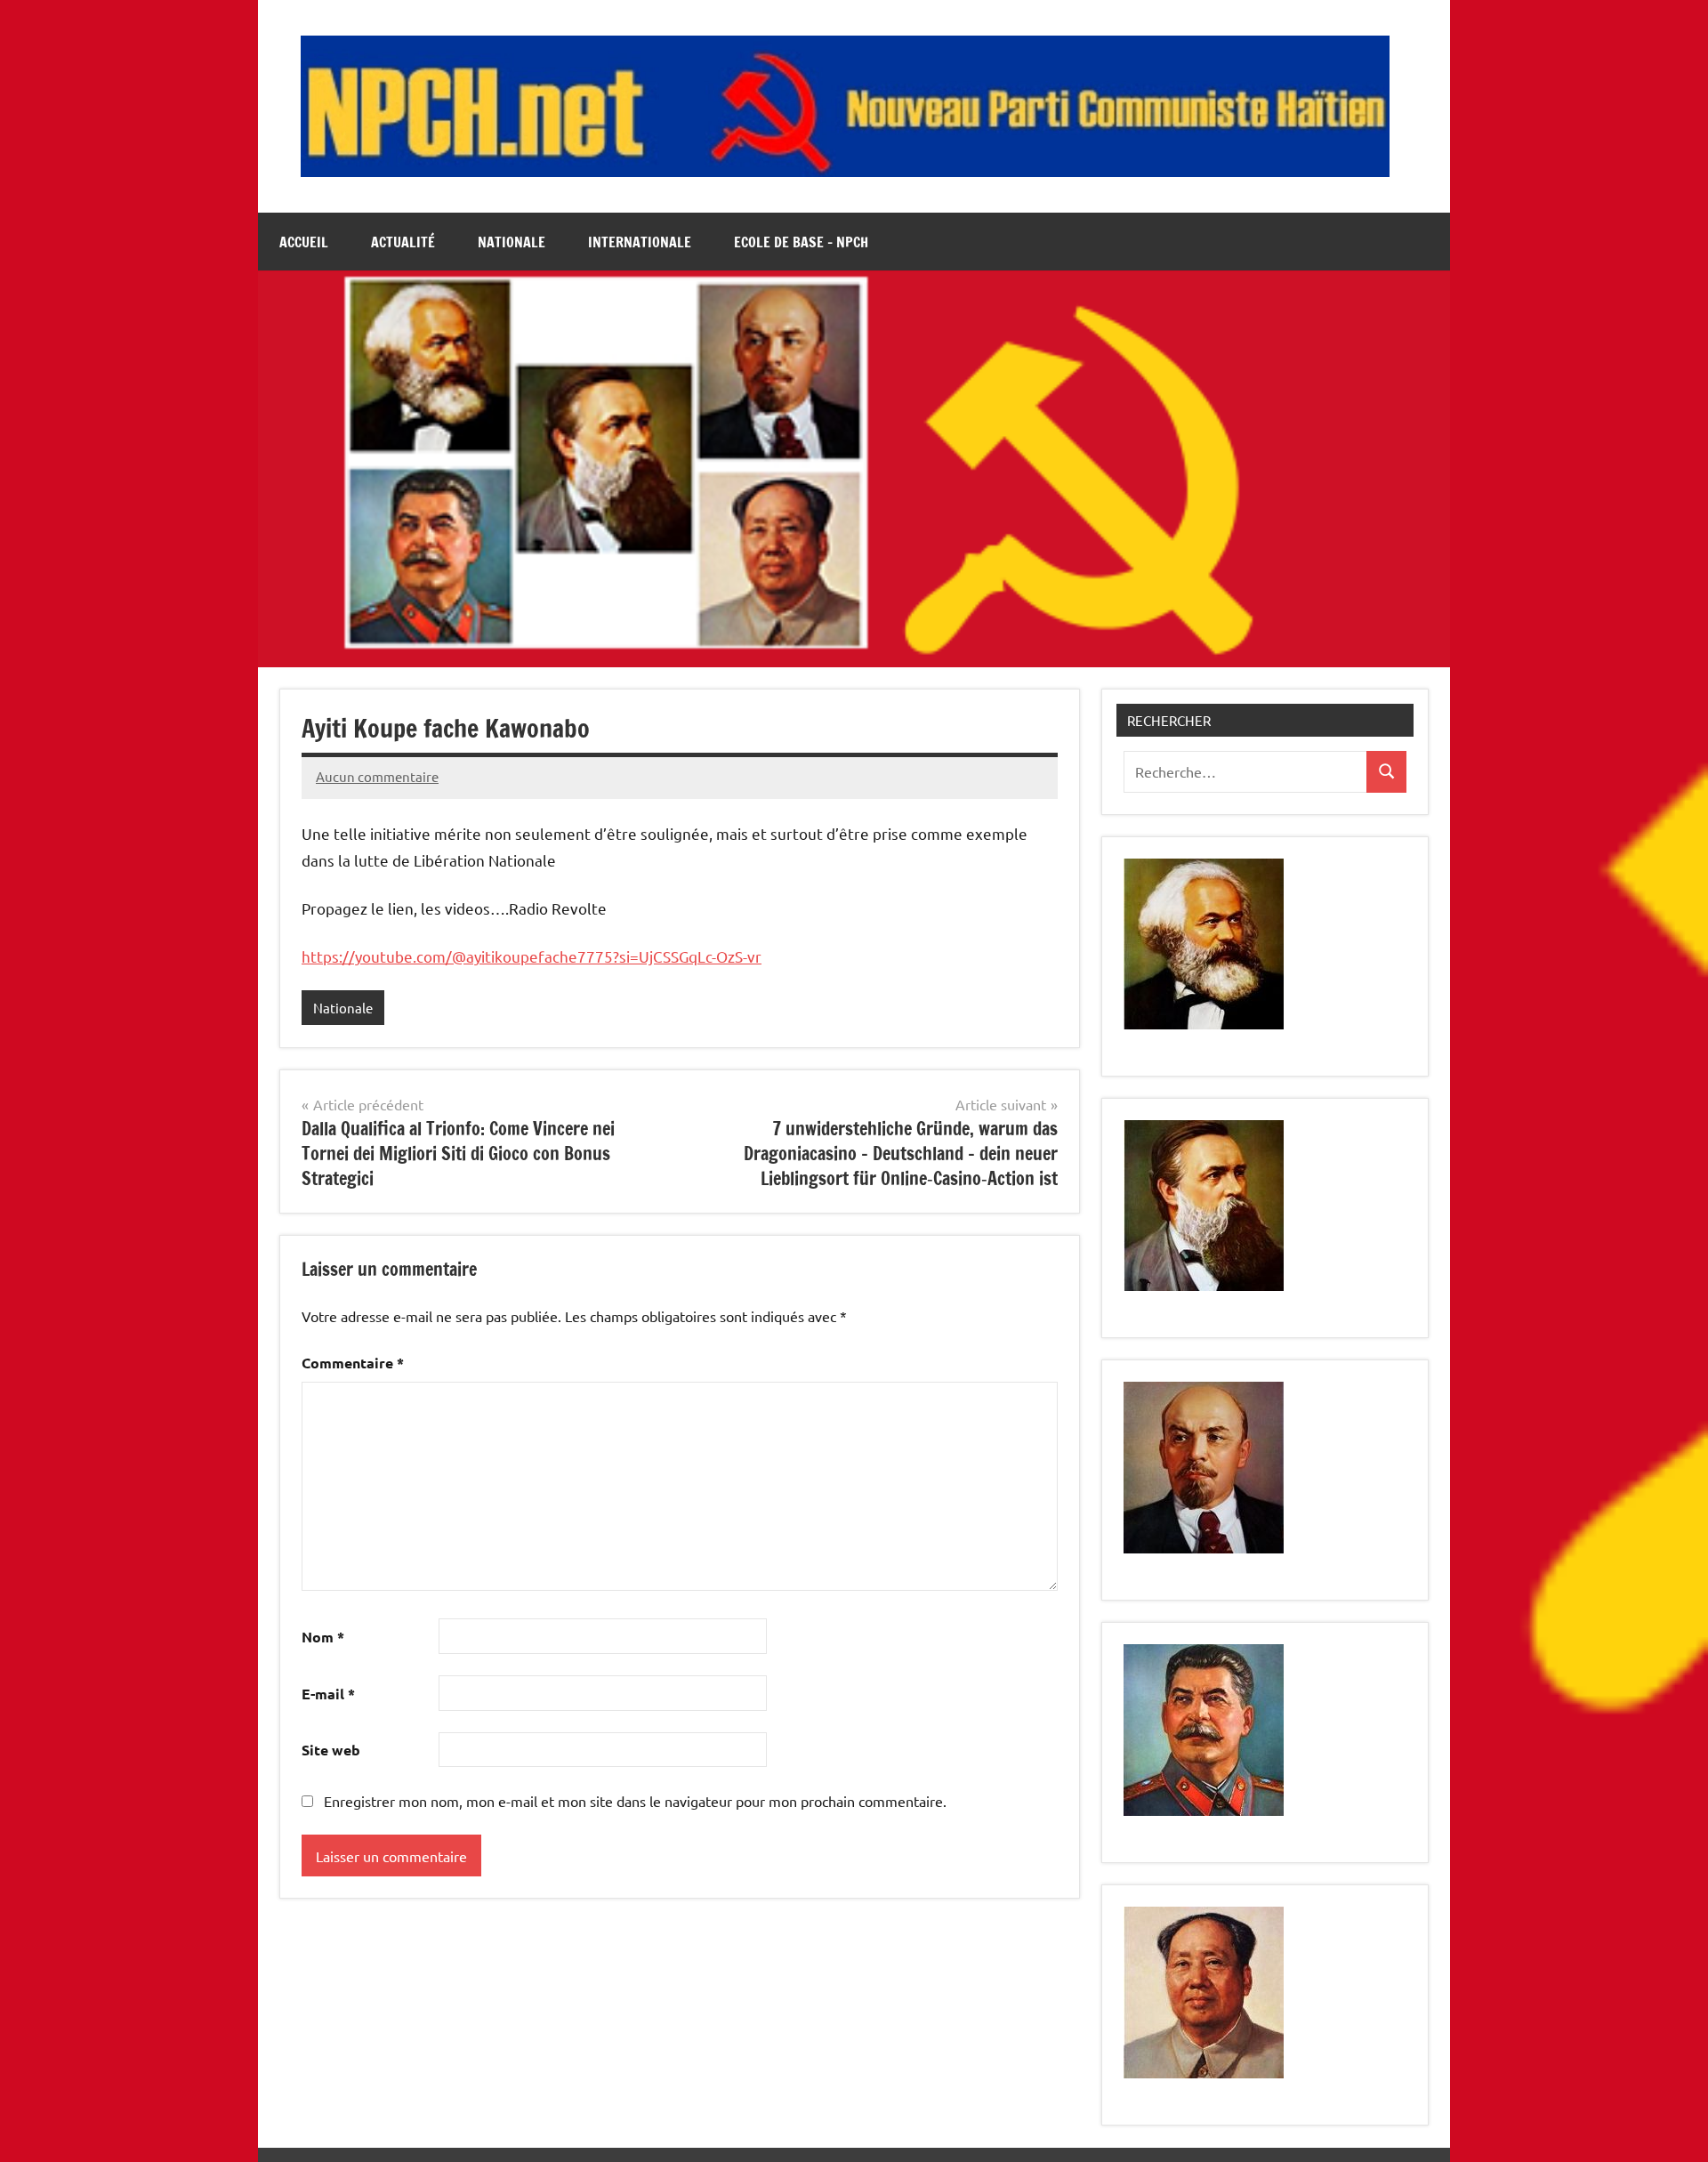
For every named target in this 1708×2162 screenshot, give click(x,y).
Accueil (304, 242)
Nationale (512, 242)
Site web (331, 1750)
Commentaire (353, 1363)
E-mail (328, 1694)
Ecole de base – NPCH (801, 242)
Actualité (403, 242)
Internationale (640, 242)
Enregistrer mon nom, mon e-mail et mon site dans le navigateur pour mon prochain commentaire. (635, 1801)
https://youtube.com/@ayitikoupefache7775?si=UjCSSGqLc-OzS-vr (532, 956)
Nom (323, 1637)
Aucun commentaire (377, 776)
